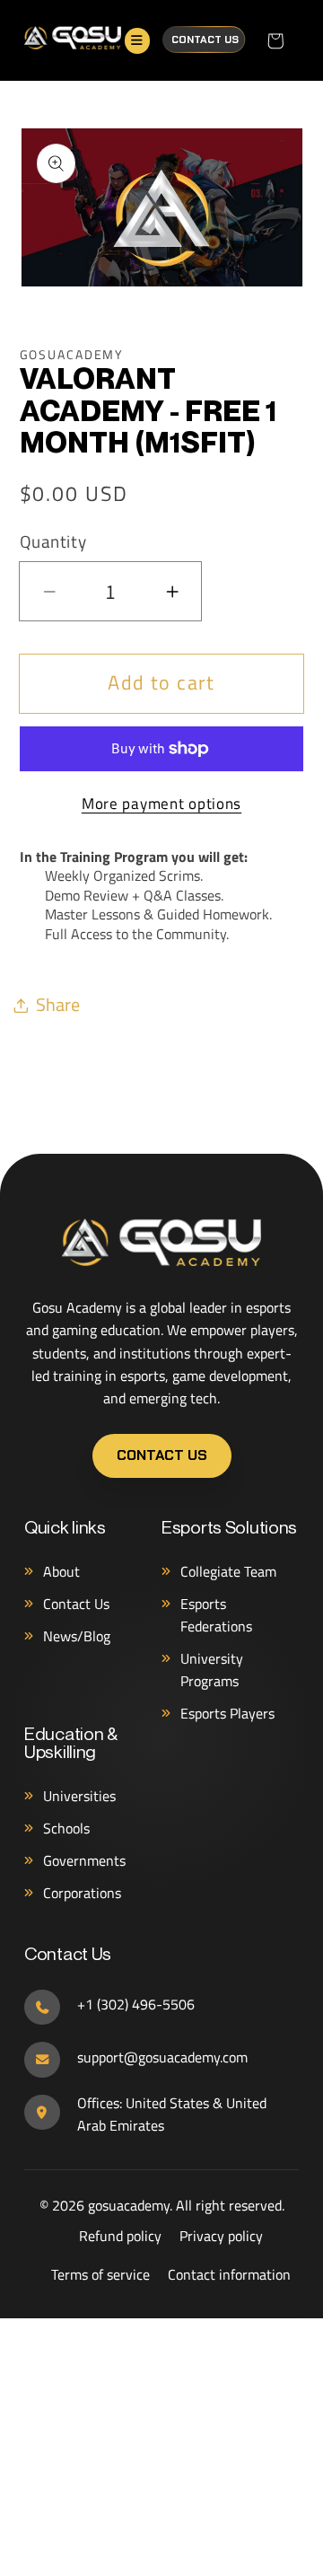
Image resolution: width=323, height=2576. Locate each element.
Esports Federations (216, 1615)
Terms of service (100, 2274)
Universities (79, 1796)
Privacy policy (221, 2236)
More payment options (161, 804)
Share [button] (58, 1004)
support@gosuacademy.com (162, 2057)
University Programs (212, 1670)
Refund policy (120, 2236)
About (61, 1571)
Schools (66, 1828)
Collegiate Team (228, 1571)
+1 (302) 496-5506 (136, 2004)
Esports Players (227, 1713)
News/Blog (77, 1636)
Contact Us (205, 40)
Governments (84, 1860)
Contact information (229, 2274)
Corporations (82, 1893)
